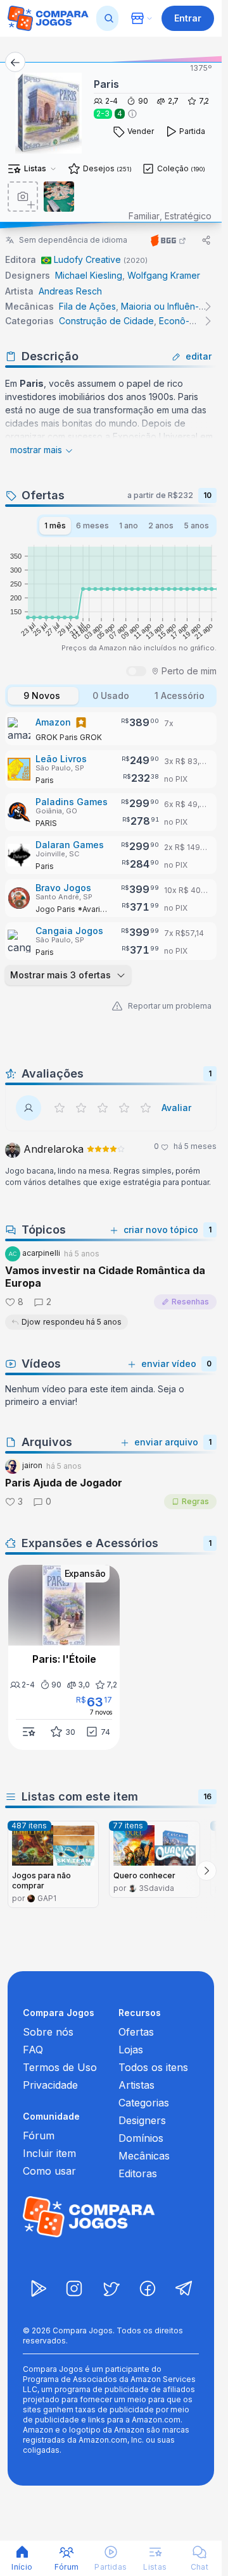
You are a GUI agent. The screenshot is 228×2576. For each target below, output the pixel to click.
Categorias (144, 2103)
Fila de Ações (87, 306)
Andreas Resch (70, 291)
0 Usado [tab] (111, 696)
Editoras (138, 2173)
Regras (195, 1501)
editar (199, 356)
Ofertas (136, 2032)
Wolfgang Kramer (164, 275)
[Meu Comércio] (141, 18)
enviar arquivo (166, 1442)
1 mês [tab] (55, 526)
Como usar (49, 2171)
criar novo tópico (161, 1230)
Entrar (188, 18)
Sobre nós (48, 2032)
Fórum (39, 2136)
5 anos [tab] (196, 526)
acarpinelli (40, 1253)
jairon (31, 1465)
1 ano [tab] (129, 526)
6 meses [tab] (92, 526)
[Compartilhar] (206, 240)
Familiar (144, 216)
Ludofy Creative (87, 259)
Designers (142, 2120)
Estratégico (188, 216)
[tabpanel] (111, 850)
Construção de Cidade (106, 321)
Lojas (131, 2050)
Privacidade (50, 2085)
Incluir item (49, 2153)
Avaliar (176, 1108)
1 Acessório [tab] (180, 696)
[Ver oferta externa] (111, 729)
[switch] (136, 671)
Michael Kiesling (89, 275)
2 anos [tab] (161, 526)
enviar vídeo (169, 1364)
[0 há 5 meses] (106, 1150)
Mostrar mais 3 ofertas (60, 975)
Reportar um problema (170, 1006)
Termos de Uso (60, 2067)
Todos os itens (153, 2067)
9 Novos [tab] (42, 696)
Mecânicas (144, 2156)
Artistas (136, 2085)
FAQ (33, 2050)
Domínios (141, 2138)
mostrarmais (36, 450)
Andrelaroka (52, 1149)
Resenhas (190, 1302)
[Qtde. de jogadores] (132, 114)
